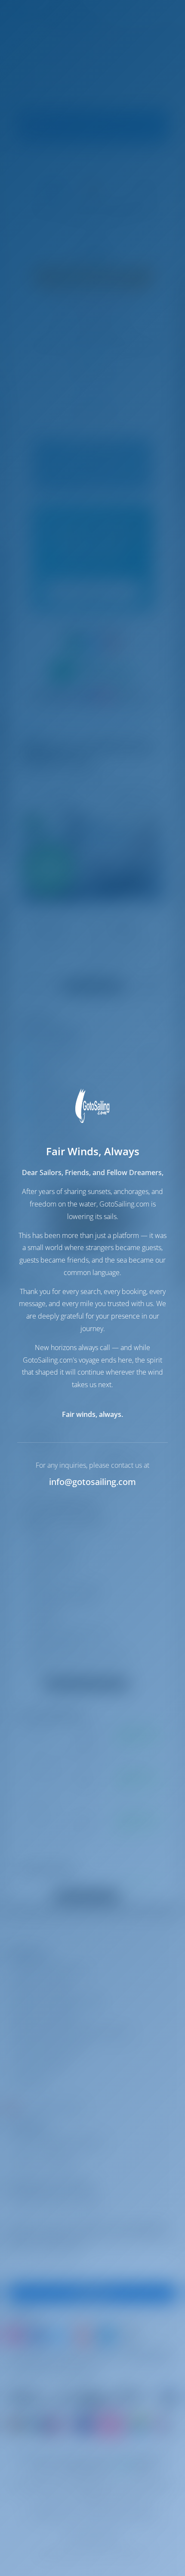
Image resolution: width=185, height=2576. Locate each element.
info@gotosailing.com (92, 1482)
